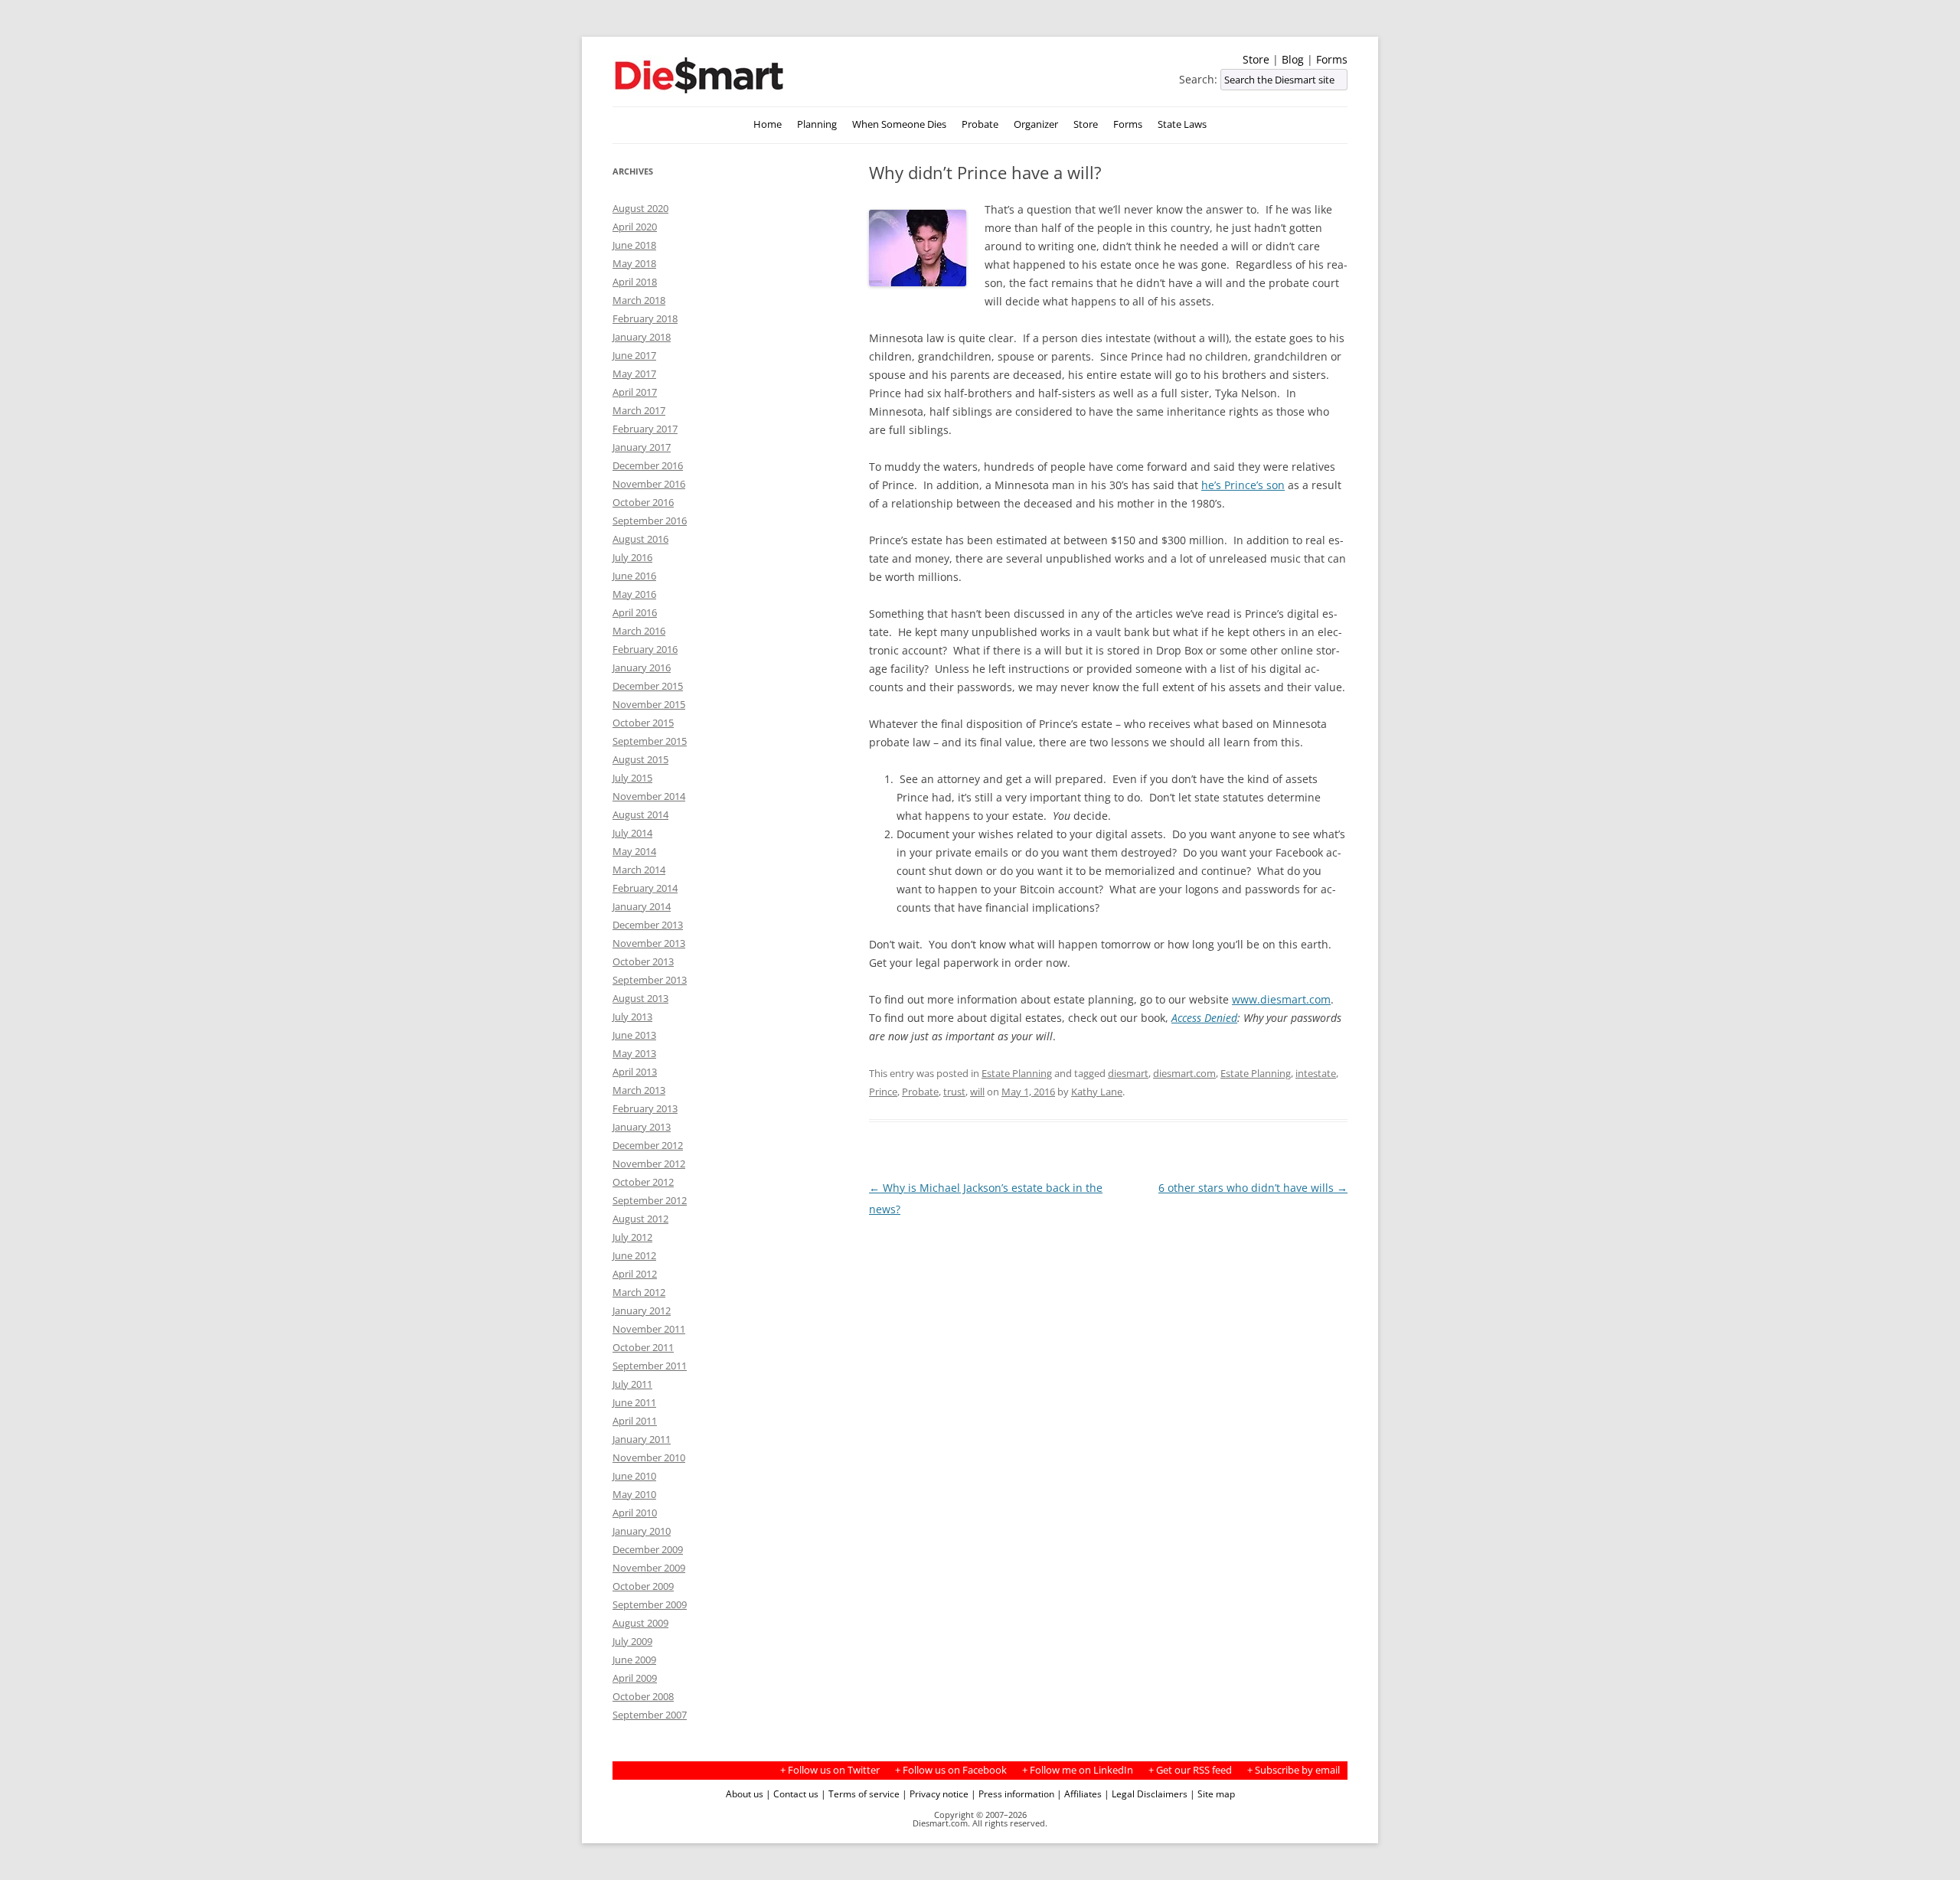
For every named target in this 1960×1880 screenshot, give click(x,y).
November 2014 (649, 796)
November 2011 (649, 1329)
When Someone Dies (899, 124)
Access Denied (1204, 1018)
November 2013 (649, 943)
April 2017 (635, 392)
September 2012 (650, 1200)
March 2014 (639, 870)
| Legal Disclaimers (1146, 1794)
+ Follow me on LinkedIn (1078, 1770)
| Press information (1013, 1794)
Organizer (1036, 124)
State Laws (1182, 124)
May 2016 (634, 594)
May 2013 (634, 1053)
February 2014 (645, 888)
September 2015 (650, 741)
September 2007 (650, 1715)
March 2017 (639, 410)
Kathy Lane (1097, 1092)
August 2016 (640, 539)
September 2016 (650, 521)
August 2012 (640, 1219)
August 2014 (640, 814)
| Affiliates (1079, 1794)
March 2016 (639, 631)
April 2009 (635, 1678)
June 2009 (634, 1660)
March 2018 (639, 300)
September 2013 (650, 980)
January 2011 (642, 1439)
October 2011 (643, 1347)
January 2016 (642, 667)
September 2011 (650, 1366)
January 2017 (642, 447)
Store (1256, 59)
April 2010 (635, 1513)
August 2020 (640, 208)
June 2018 (634, 245)
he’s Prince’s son (1243, 485)
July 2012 (632, 1237)
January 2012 (642, 1310)
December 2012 (648, 1145)
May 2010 (634, 1494)
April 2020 (635, 227)
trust (954, 1092)
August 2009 (640, 1623)
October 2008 (643, 1696)
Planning (817, 124)
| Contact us (792, 1794)
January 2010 (642, 1531)
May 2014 (634, 851)
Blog (1293, 59)
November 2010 (649, 1457)
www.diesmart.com (1281, 999)
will (977, 1092)
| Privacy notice (935, 1794)
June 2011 (634, 1402)
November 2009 (649, 1568)
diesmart (1128, 1073)
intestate (1316, 1073)
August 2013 (640, 998)
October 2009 (643, 1586)
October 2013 (643, 961)
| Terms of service (860, 1794)
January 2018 (642, 337)
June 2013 (634, 1035)
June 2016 (634, 576)
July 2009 (632, 1641)
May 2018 (634, 263)
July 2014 (632, 833)
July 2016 (632, 557)
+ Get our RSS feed (1190, 1770)
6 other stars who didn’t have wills (1253, 1188)
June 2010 (634, 1476)
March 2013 (639, 1090)
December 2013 (648, 925)
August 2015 (640, 759)
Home (768, 124)
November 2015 (649, 704)
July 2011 (632, 1384)
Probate (980, 124)
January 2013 (642, 1127)
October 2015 (643, 723)
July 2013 (632, 1017)
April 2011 (635, 1421)
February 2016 (645, 649)
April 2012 (635, 1274)
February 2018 (645, 318)
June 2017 (634, 355)
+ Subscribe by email (1294, 1770)
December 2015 (648, 686)
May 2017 (634, 374)
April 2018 (635, 282)
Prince (883, 1092)
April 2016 (635, 612)
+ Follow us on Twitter (830, 1770)
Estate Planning (1017, 1073)
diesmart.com (1184, 1073)
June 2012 (634, 1255)
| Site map (1212, 1794)
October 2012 (643, 1182)
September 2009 (650, 1604)
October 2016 (643, 502)
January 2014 (642, 906)
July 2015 (632, 778)
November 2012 (649, 1164)
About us (745, 1794)
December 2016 (648, 465)
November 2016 (649, 484)
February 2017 (645, 429)
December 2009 (648, 1549)
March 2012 (639, 1292)
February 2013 (645, 1108)
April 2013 (635, 1072)
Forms (1332, 59)
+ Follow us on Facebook (951, 1770)
